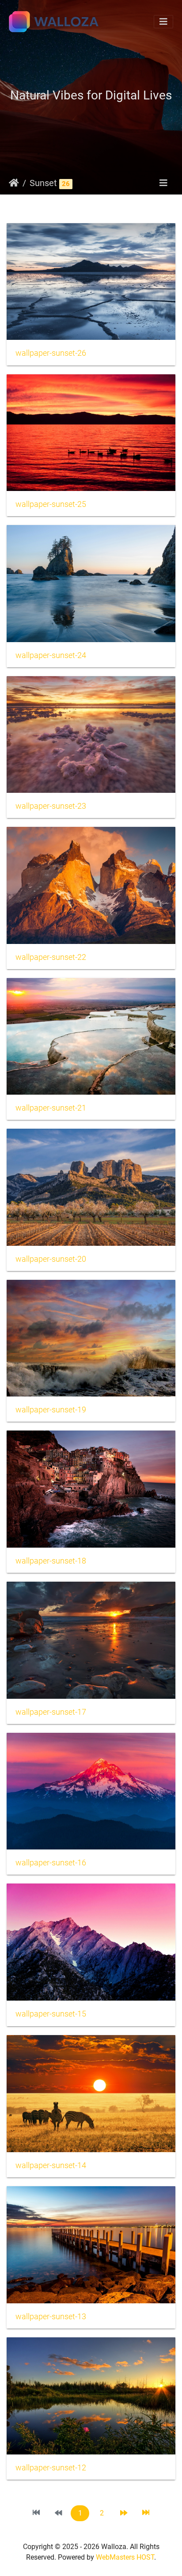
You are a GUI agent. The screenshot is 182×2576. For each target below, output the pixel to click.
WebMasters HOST (125, 2557)
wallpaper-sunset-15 (51, 2014)
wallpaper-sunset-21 (51, 1108)
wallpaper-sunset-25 (51, 504)
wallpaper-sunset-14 (51, 2165)
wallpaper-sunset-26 (51, 353)
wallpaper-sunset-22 (51, 957)
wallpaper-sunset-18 (51, 1561)
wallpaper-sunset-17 (51, 1712)
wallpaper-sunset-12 (51, 2468)
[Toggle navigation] (163, 22)
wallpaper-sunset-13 (51, 2317)
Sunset (43, 183)
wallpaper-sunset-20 (51, 1259)
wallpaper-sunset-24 (51, 655)
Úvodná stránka (14, 183)
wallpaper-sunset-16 (51, 1863)
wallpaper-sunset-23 (51, 806)
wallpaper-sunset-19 (51, 1410)
